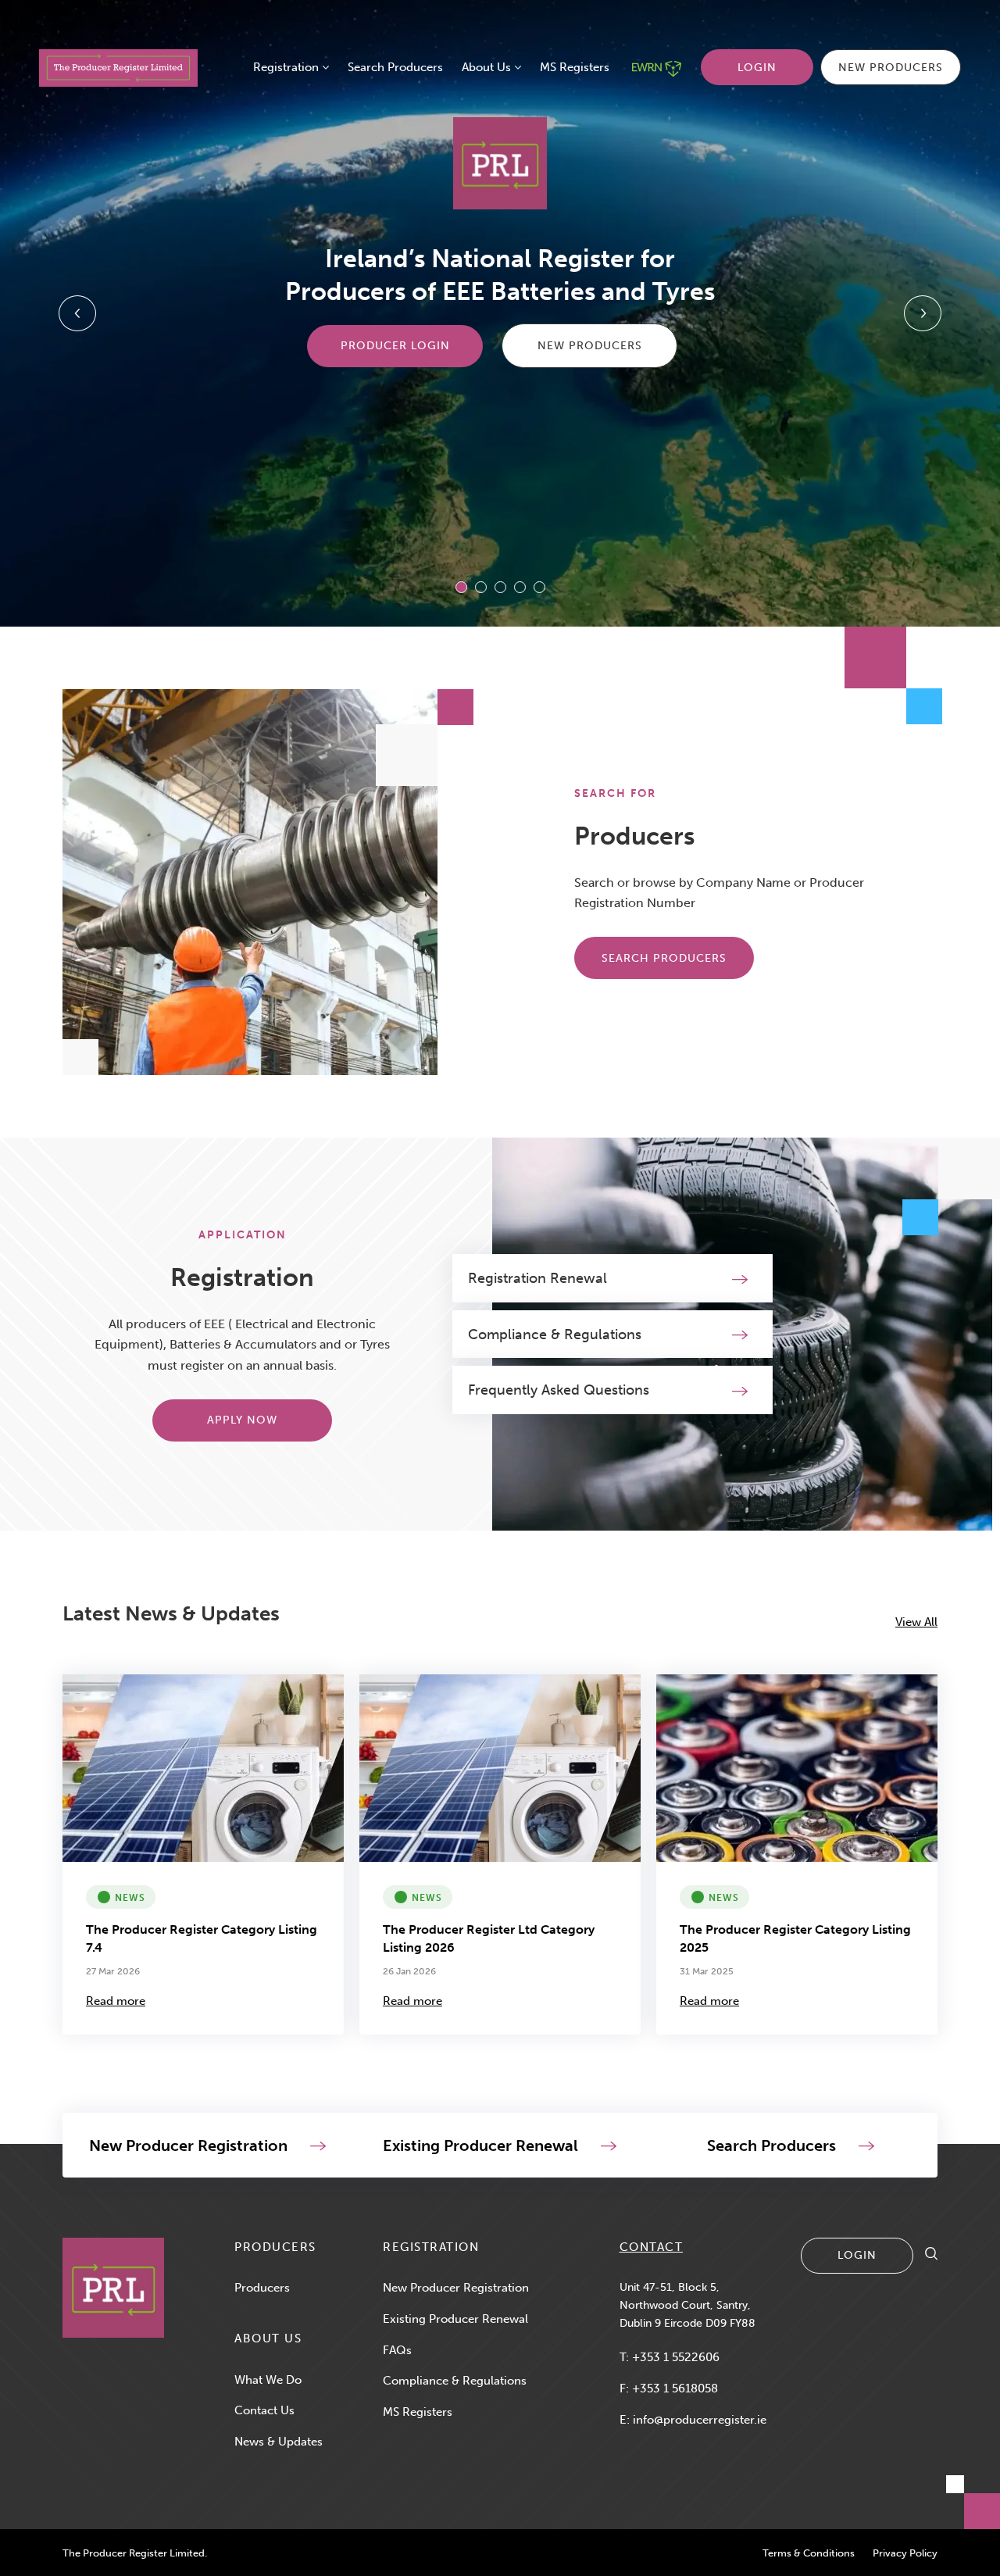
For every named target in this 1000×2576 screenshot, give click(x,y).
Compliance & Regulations (455, 2381)
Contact (652, 2247)
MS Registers (575, 67)
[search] (931, 2256)
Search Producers (395, 67)
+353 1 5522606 (676, 2357)
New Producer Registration (456, 2288)
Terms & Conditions (809, 2553)
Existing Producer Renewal (455, 2319)
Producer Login (395, 346)
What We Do (268, 2380)
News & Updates (279, 2442)
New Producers (891, 68)
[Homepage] (113, 2288)
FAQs (397, 2350)
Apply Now (242, 1420)
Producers (262, 2288)
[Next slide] (923, 313)
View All (916, 1622)
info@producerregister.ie (700, 2420)
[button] (461, 587)
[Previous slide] (77, 313)
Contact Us (264, 2410)
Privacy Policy (905, 2553)
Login (757, 68)
